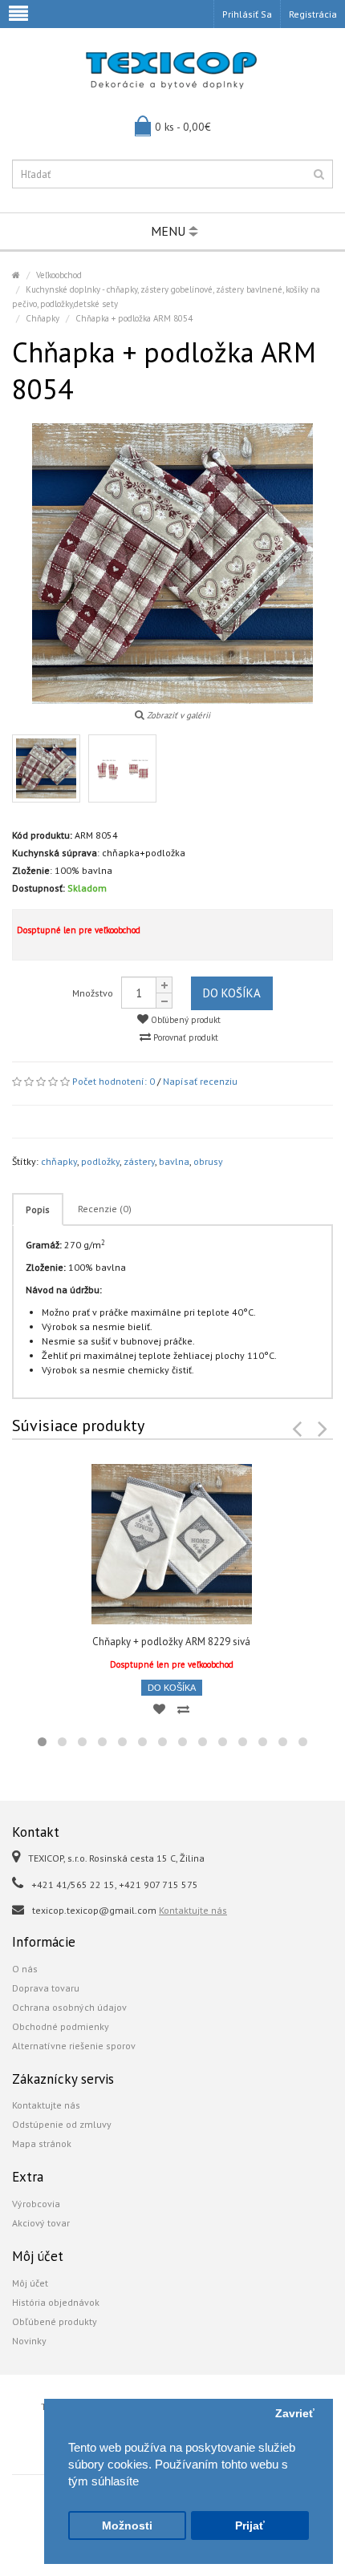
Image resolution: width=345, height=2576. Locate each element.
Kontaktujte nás (193, 1910)
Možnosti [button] (127, 2526)
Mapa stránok (42, 2143)
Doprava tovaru (46, 1988)
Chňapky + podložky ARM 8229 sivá (171, 1642)
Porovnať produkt (185, 1037)
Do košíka (232, 993)
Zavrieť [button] (295, 2414)
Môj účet (30, 2283)
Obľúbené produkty (55, 2321)
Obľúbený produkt (185, 1020)
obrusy (208, 1161)
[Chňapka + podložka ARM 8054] (46, 768)
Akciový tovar (41, 2223)
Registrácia (313, 14)
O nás (25, 1969)
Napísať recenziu (200, 1081)
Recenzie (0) (105, 1209)
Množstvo (93, 993)
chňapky (59, 1161)
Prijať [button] (250, 2526)
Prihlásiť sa (247, 14)
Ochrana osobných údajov (69, 2007)
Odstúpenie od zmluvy (62, 2124)
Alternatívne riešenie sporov (74, 2046)
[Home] (16, 275)
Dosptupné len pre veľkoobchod (79, 930)
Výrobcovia (36, 2204)
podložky (100, 1161)
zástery (139, 1161)
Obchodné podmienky (61, 2026)
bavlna (174, 1161)
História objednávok (56, 2302)
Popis (38, 1209)
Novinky (29, 2341)
